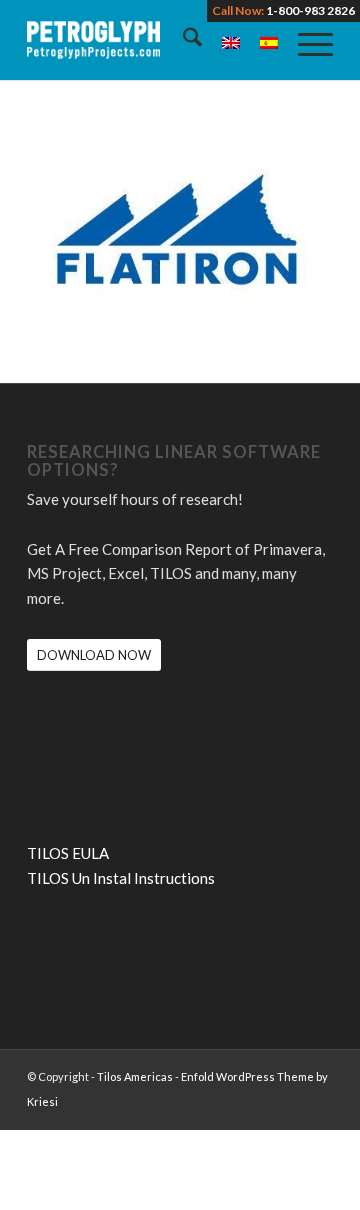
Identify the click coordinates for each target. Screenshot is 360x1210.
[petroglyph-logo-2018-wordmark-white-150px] (149, 40)
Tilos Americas (135, 1076)
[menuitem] (182, 40)
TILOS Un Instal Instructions (121, 878)
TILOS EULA (68, 853)
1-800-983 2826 (310, 10)
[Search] (182, 40)
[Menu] (305, 40)
